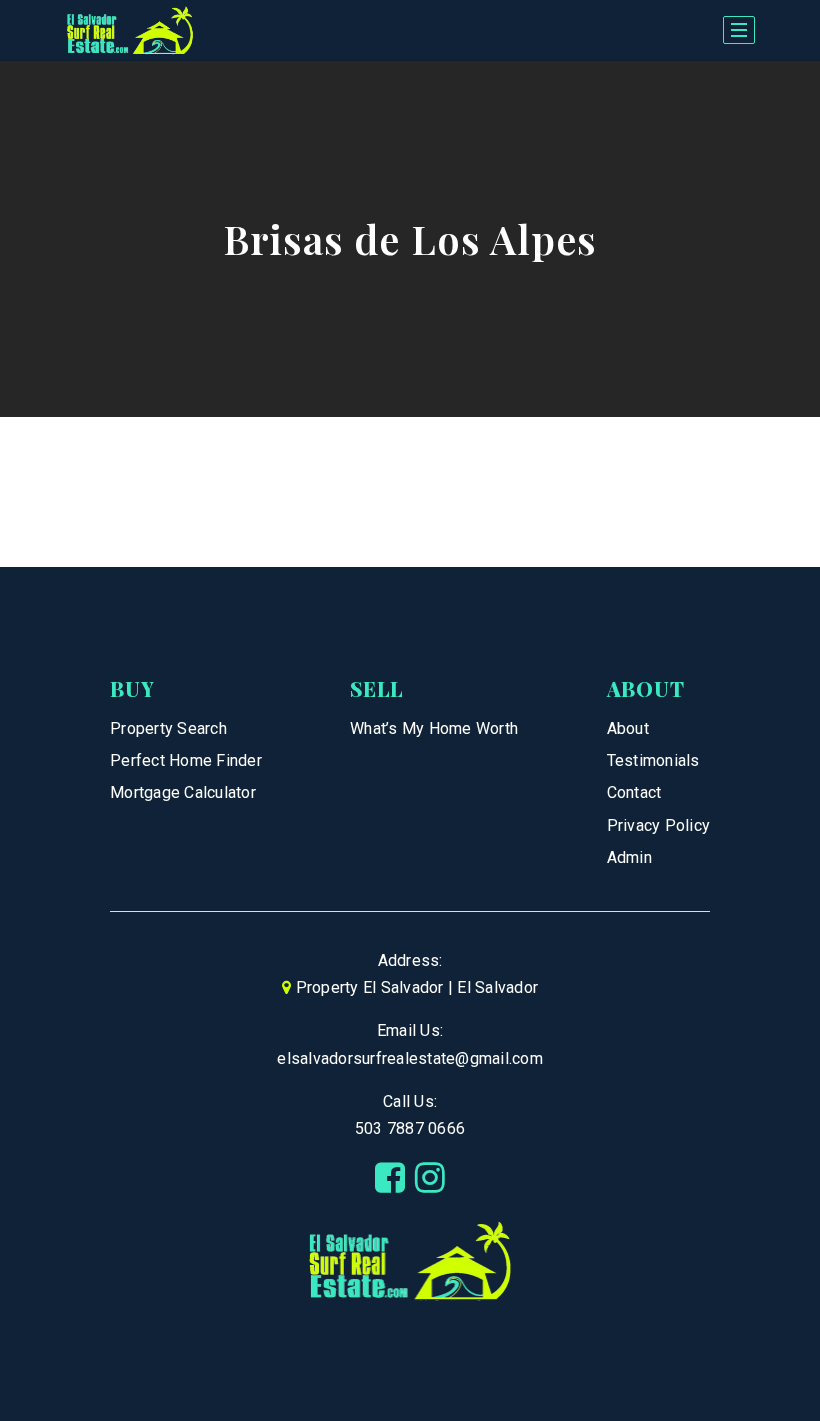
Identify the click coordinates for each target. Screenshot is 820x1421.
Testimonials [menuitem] (653, 760)
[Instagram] (430, 1178)
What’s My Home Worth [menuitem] (434, 728)
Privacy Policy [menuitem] (659, 825)
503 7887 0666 (410, 1128)
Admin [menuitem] (629, 857)
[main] (410, 314)
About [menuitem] (628, 728)
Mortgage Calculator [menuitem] (183, 792)
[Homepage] (130, 31)
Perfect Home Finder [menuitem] (186, 760)
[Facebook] (390, 1178)
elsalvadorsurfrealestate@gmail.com (410, 1058)
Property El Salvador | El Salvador (417, 987)
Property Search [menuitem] (168, 728)
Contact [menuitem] (634, 792)
